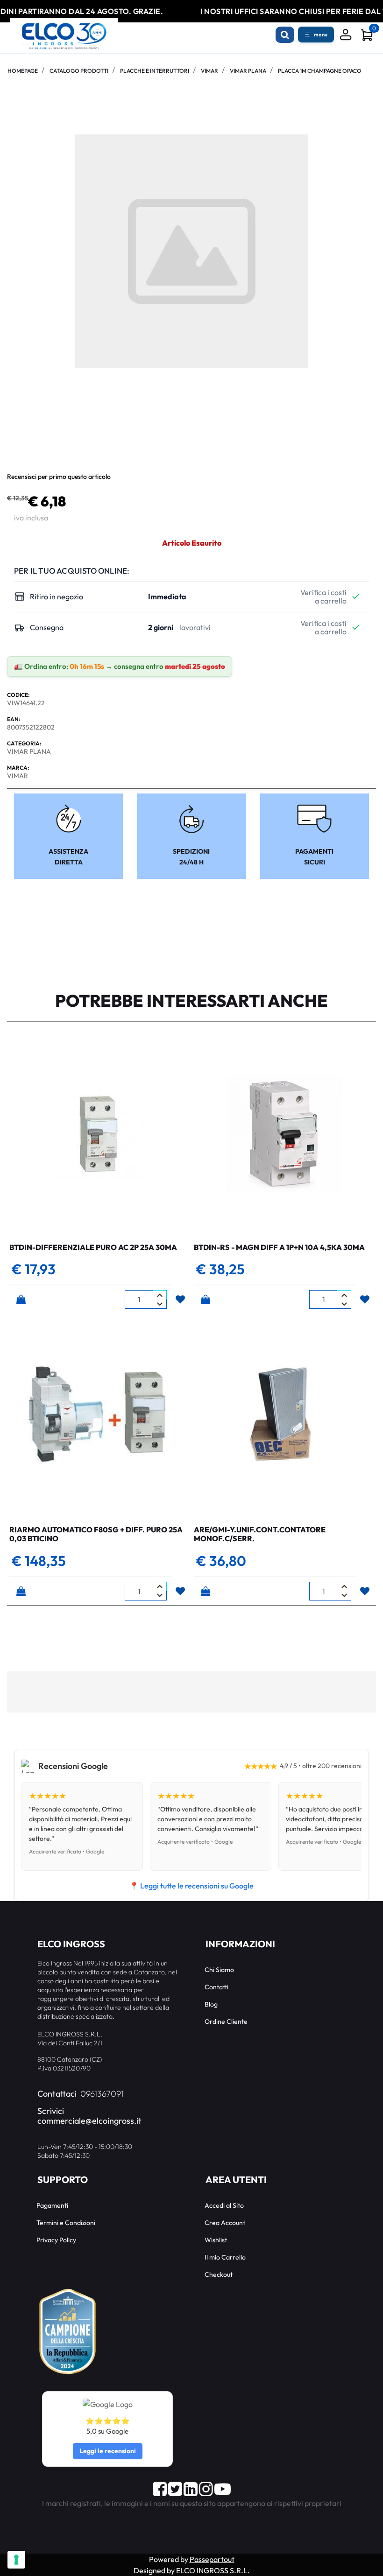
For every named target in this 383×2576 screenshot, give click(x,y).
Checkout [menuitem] (219, 2274)
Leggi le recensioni (108, 2451)
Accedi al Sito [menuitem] (224, 2205)
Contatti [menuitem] (216, 1987)
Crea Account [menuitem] (225, 2223)
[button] (191, 250)
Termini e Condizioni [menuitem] (66, 2223)
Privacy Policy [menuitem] (56, 2240)
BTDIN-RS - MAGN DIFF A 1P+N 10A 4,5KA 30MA (279, 1247)
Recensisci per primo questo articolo (59, 477)
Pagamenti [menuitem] (52, 2205)
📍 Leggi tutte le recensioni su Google (191, 1886)
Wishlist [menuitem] (216, 2240)
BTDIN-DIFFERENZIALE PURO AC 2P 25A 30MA (93, 1247)
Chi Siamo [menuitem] (219, 1970)
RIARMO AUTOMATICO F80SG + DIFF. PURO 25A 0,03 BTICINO (96, 1534)
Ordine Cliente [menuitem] (226, 2021)
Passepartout (212, 2559)
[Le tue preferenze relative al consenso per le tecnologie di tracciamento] (16, 2560)
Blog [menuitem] (211, 2004)
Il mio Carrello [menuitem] (225, 2257)
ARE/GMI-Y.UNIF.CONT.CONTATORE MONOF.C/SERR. (260, 1534)
